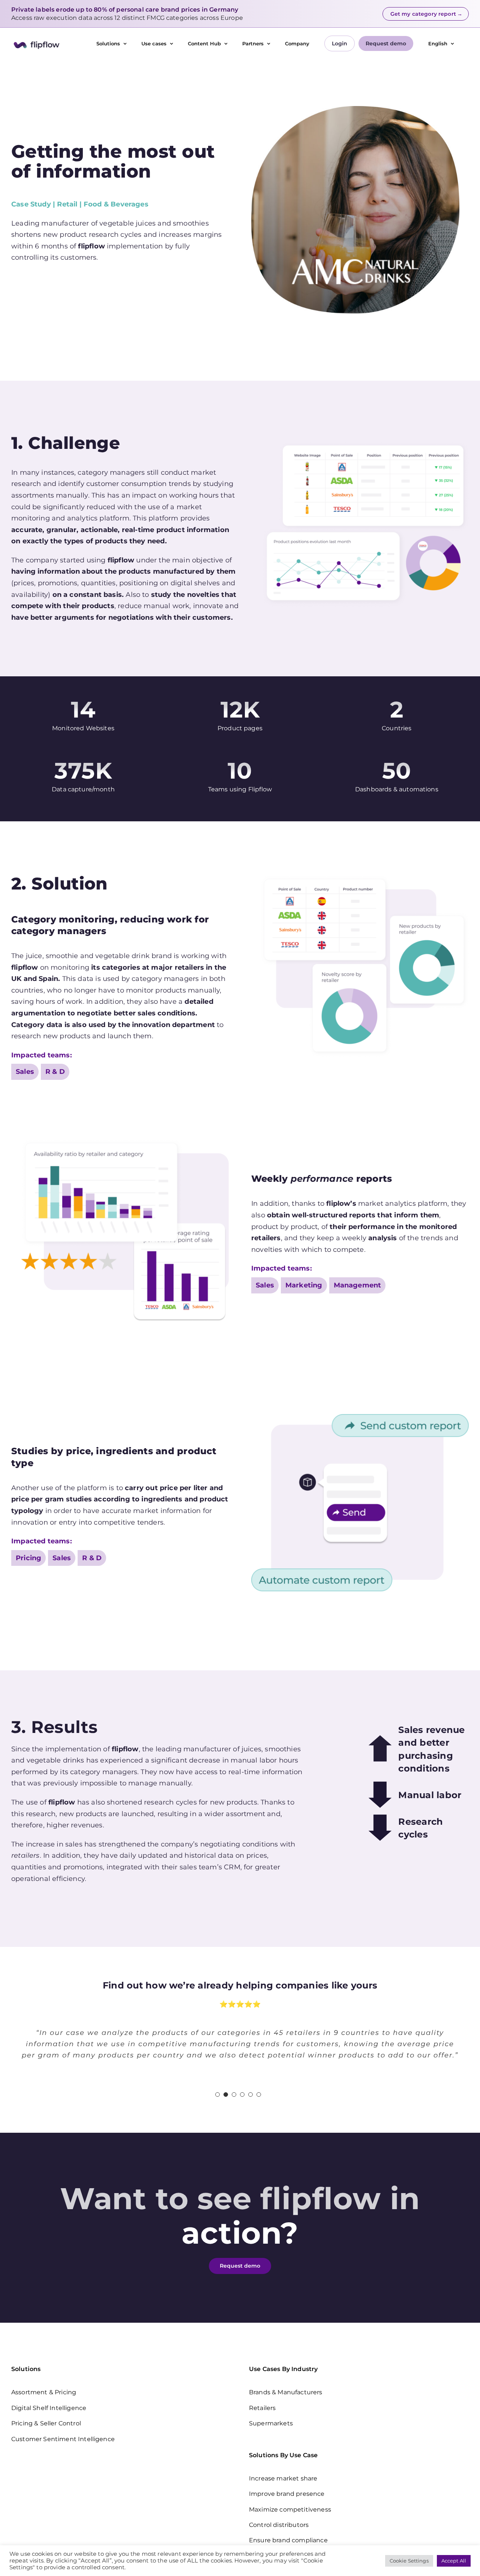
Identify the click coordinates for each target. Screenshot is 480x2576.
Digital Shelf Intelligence (49, 2408)
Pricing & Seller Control (46, 2423)
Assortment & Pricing (44, 2392)
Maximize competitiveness (290, 2509)
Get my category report (426, 14)
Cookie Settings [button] (409, 2561)
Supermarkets (271, 2423)
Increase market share (283, 2478)
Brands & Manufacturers (286, 2392)
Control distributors (279, 2525)
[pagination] (217, 2095)
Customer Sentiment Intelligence (63, 2439)
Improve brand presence (287, 2494)
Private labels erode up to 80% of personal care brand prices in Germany (125, 10)
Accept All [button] (454, 2561)
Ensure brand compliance (288, 2540)
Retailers (262, 2408)
